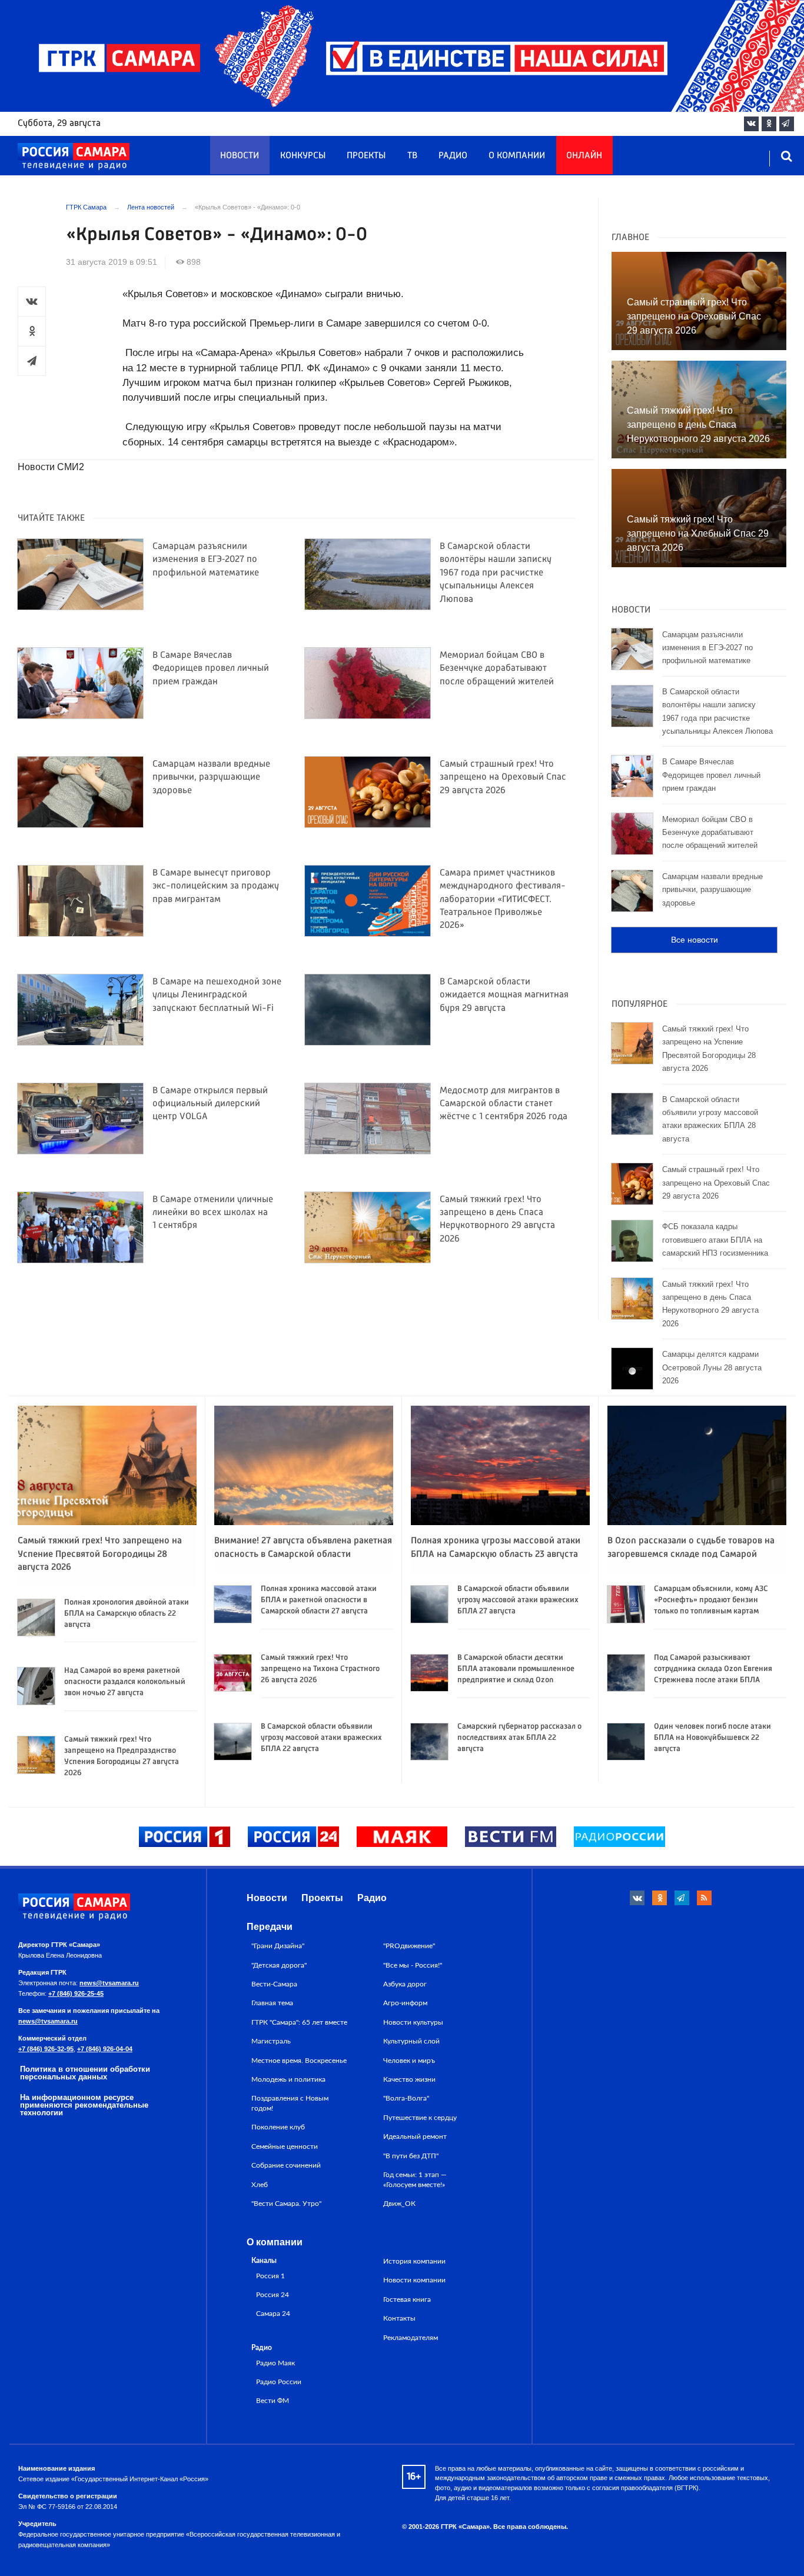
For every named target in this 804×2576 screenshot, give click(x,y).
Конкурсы (303, 156)
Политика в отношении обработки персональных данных (85, 2073)
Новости (240, 156)
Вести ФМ (273, 2401)
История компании (414, 2261)
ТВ (412, 156)
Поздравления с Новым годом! (290, 2103)
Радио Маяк (275, 2363)
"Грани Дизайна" (278, 1946)
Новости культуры (413, 2022)
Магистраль (271, 2041)
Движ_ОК (399, 2204)
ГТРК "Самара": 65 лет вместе (299, 2022)
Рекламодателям (411, 2338)
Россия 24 (273, 2295)
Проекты (366, 156)
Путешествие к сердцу (420, 2118)
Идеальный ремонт (415, 2136)
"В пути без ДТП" (411, 2156)
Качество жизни (409, 2079)
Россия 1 (270, 2276)
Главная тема (272, 2003)
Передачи (270, 1927)
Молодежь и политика (288, 2079)
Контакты (399, 2318)
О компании (517, 156)
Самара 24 (273, 2314)
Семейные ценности (285, 2146)
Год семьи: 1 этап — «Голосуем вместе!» (415, 2179)
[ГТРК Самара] (74, 157)
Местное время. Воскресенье (299, 2061)
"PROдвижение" (409, 1946)
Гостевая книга (407, 2299)
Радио (453, 156)
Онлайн (584, 156)
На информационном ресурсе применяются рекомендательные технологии (84, 2105)
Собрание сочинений (286, 2165)
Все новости (695, 940)
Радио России (279, 2382)
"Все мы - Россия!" (413, 1965)
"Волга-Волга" (406, 2098)
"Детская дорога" (279, 1965)
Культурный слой (411, 2041)
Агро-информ (405, 2003)
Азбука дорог (405, 1984)
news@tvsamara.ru (109, 1983)
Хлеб (260, 2185)
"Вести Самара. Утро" (286, 2204)
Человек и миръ (409, 2061)
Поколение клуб (278, 2127)
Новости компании (414, 2280)
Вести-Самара (274, 1984)
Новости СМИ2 (51, 467)
